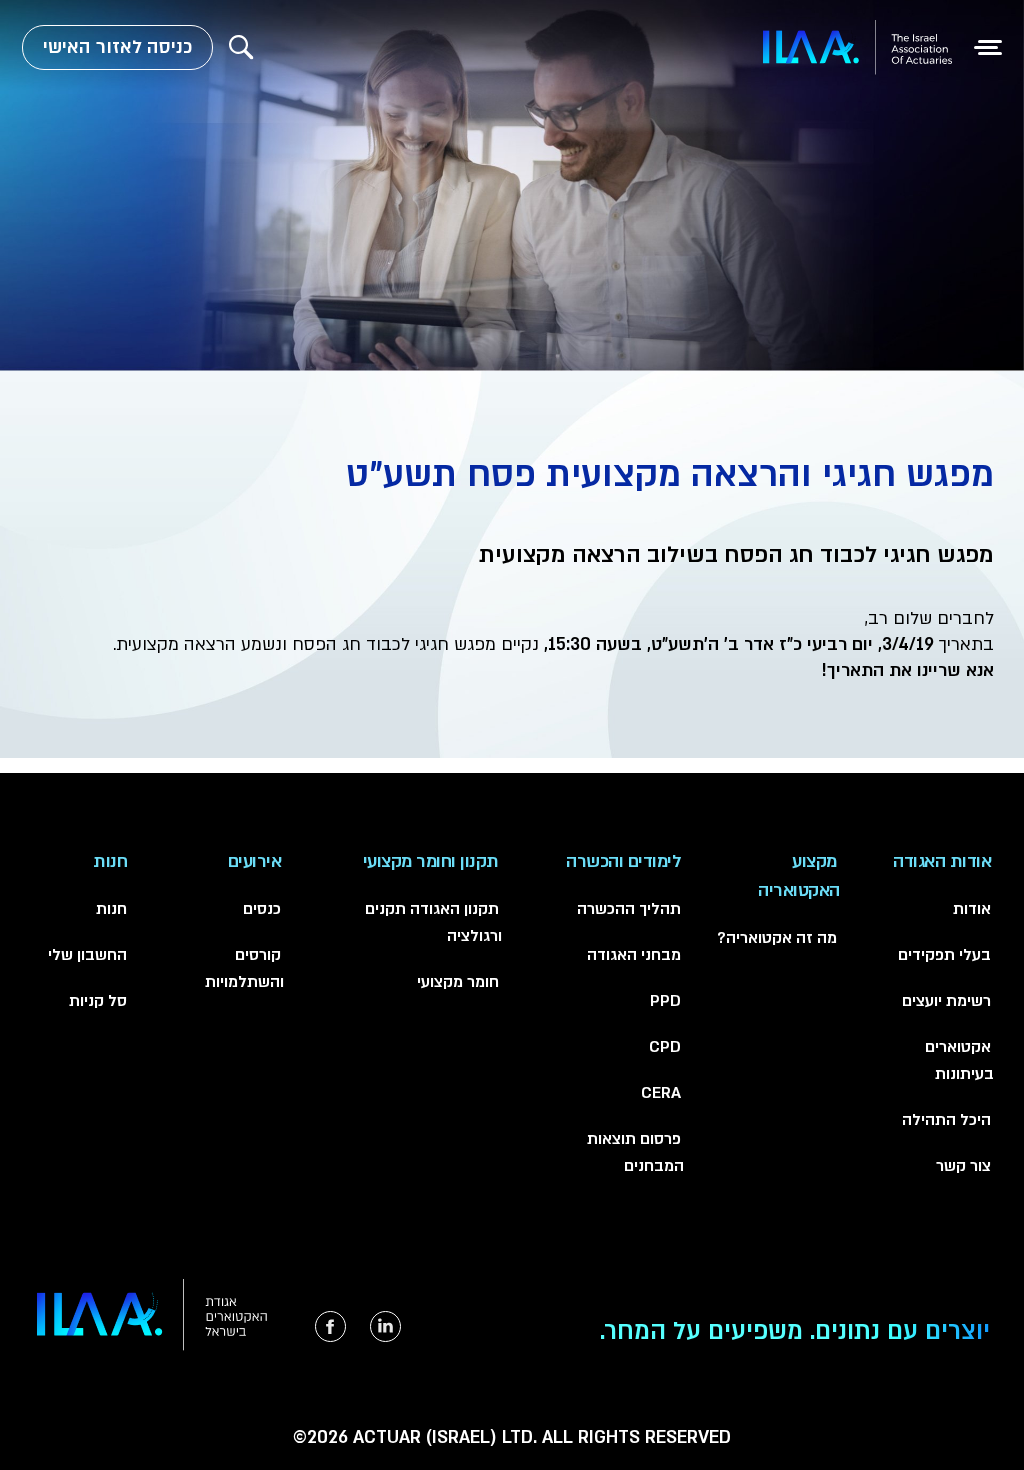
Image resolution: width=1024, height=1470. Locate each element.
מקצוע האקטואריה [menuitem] (799, 876)
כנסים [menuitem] (262, 909)
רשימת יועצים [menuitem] (946, 1001)
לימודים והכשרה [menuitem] (623, 861)
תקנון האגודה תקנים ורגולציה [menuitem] (433, 922)
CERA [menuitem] (661, 1093)
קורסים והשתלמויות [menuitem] (244, 968)
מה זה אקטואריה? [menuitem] (777, 938)
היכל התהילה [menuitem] (946, 1120)
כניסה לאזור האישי (117, 47)
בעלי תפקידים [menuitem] (944, 955)
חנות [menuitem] (110, 861)
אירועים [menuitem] (255, 861)
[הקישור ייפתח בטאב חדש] (385, 1326)
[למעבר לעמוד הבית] (857, 47)
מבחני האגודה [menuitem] (634, 955)
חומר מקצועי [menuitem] (458, 982)
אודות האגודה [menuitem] (942, 861)
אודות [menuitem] (972, 909)
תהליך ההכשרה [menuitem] (629, 909)
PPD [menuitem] (665, 1001)
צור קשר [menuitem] (963, 1166)
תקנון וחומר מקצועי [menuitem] (431, 861)
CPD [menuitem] (665, 1047)
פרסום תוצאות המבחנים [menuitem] (635, 1152)
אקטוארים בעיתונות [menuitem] (959, 1060)
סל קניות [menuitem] (98, 1001)
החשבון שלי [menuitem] (87, 955)
